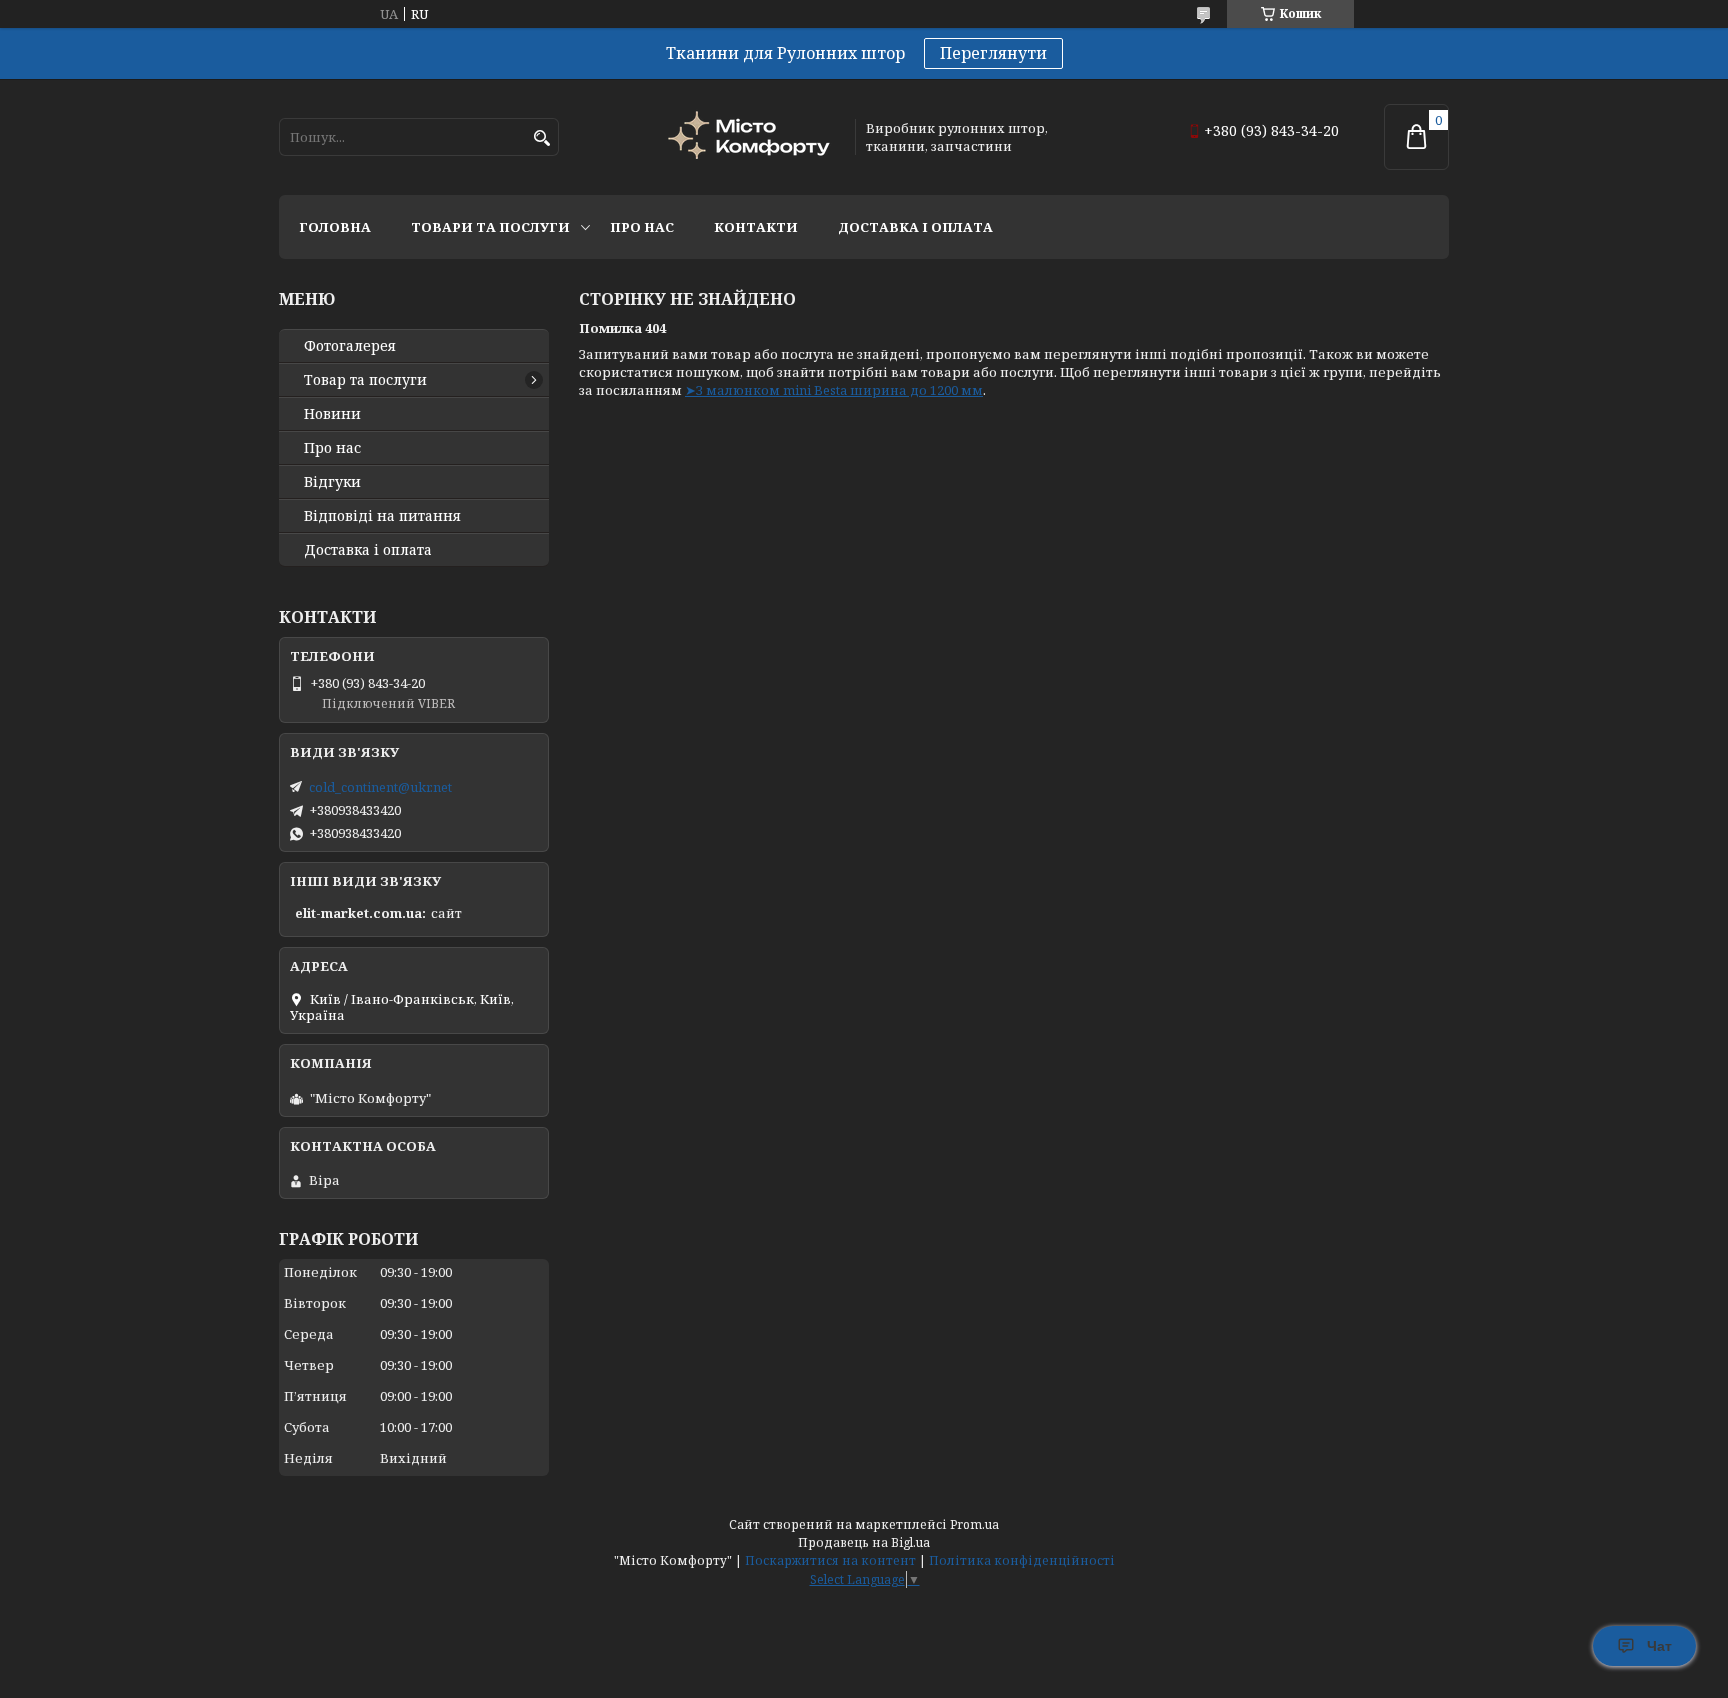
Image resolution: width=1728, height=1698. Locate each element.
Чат (1659, 1646)
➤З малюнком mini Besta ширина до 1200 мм (834, 390)
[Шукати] (541, 138)
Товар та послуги (365, 380)
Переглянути (993, 53)
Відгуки (332, 482)
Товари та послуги (490, 227)
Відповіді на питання (382, 516)
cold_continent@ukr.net (380, 787)
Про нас (642, 227)
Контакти (756, 227)
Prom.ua (974, 1524)
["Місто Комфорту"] (752, 137)
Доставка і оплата (915, 227)
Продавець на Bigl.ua (864, 1542)
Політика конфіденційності (1022, 1560)
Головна (335, 227)
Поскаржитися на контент (830, 1560)
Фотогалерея (350, 346)
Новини (332, 414)
